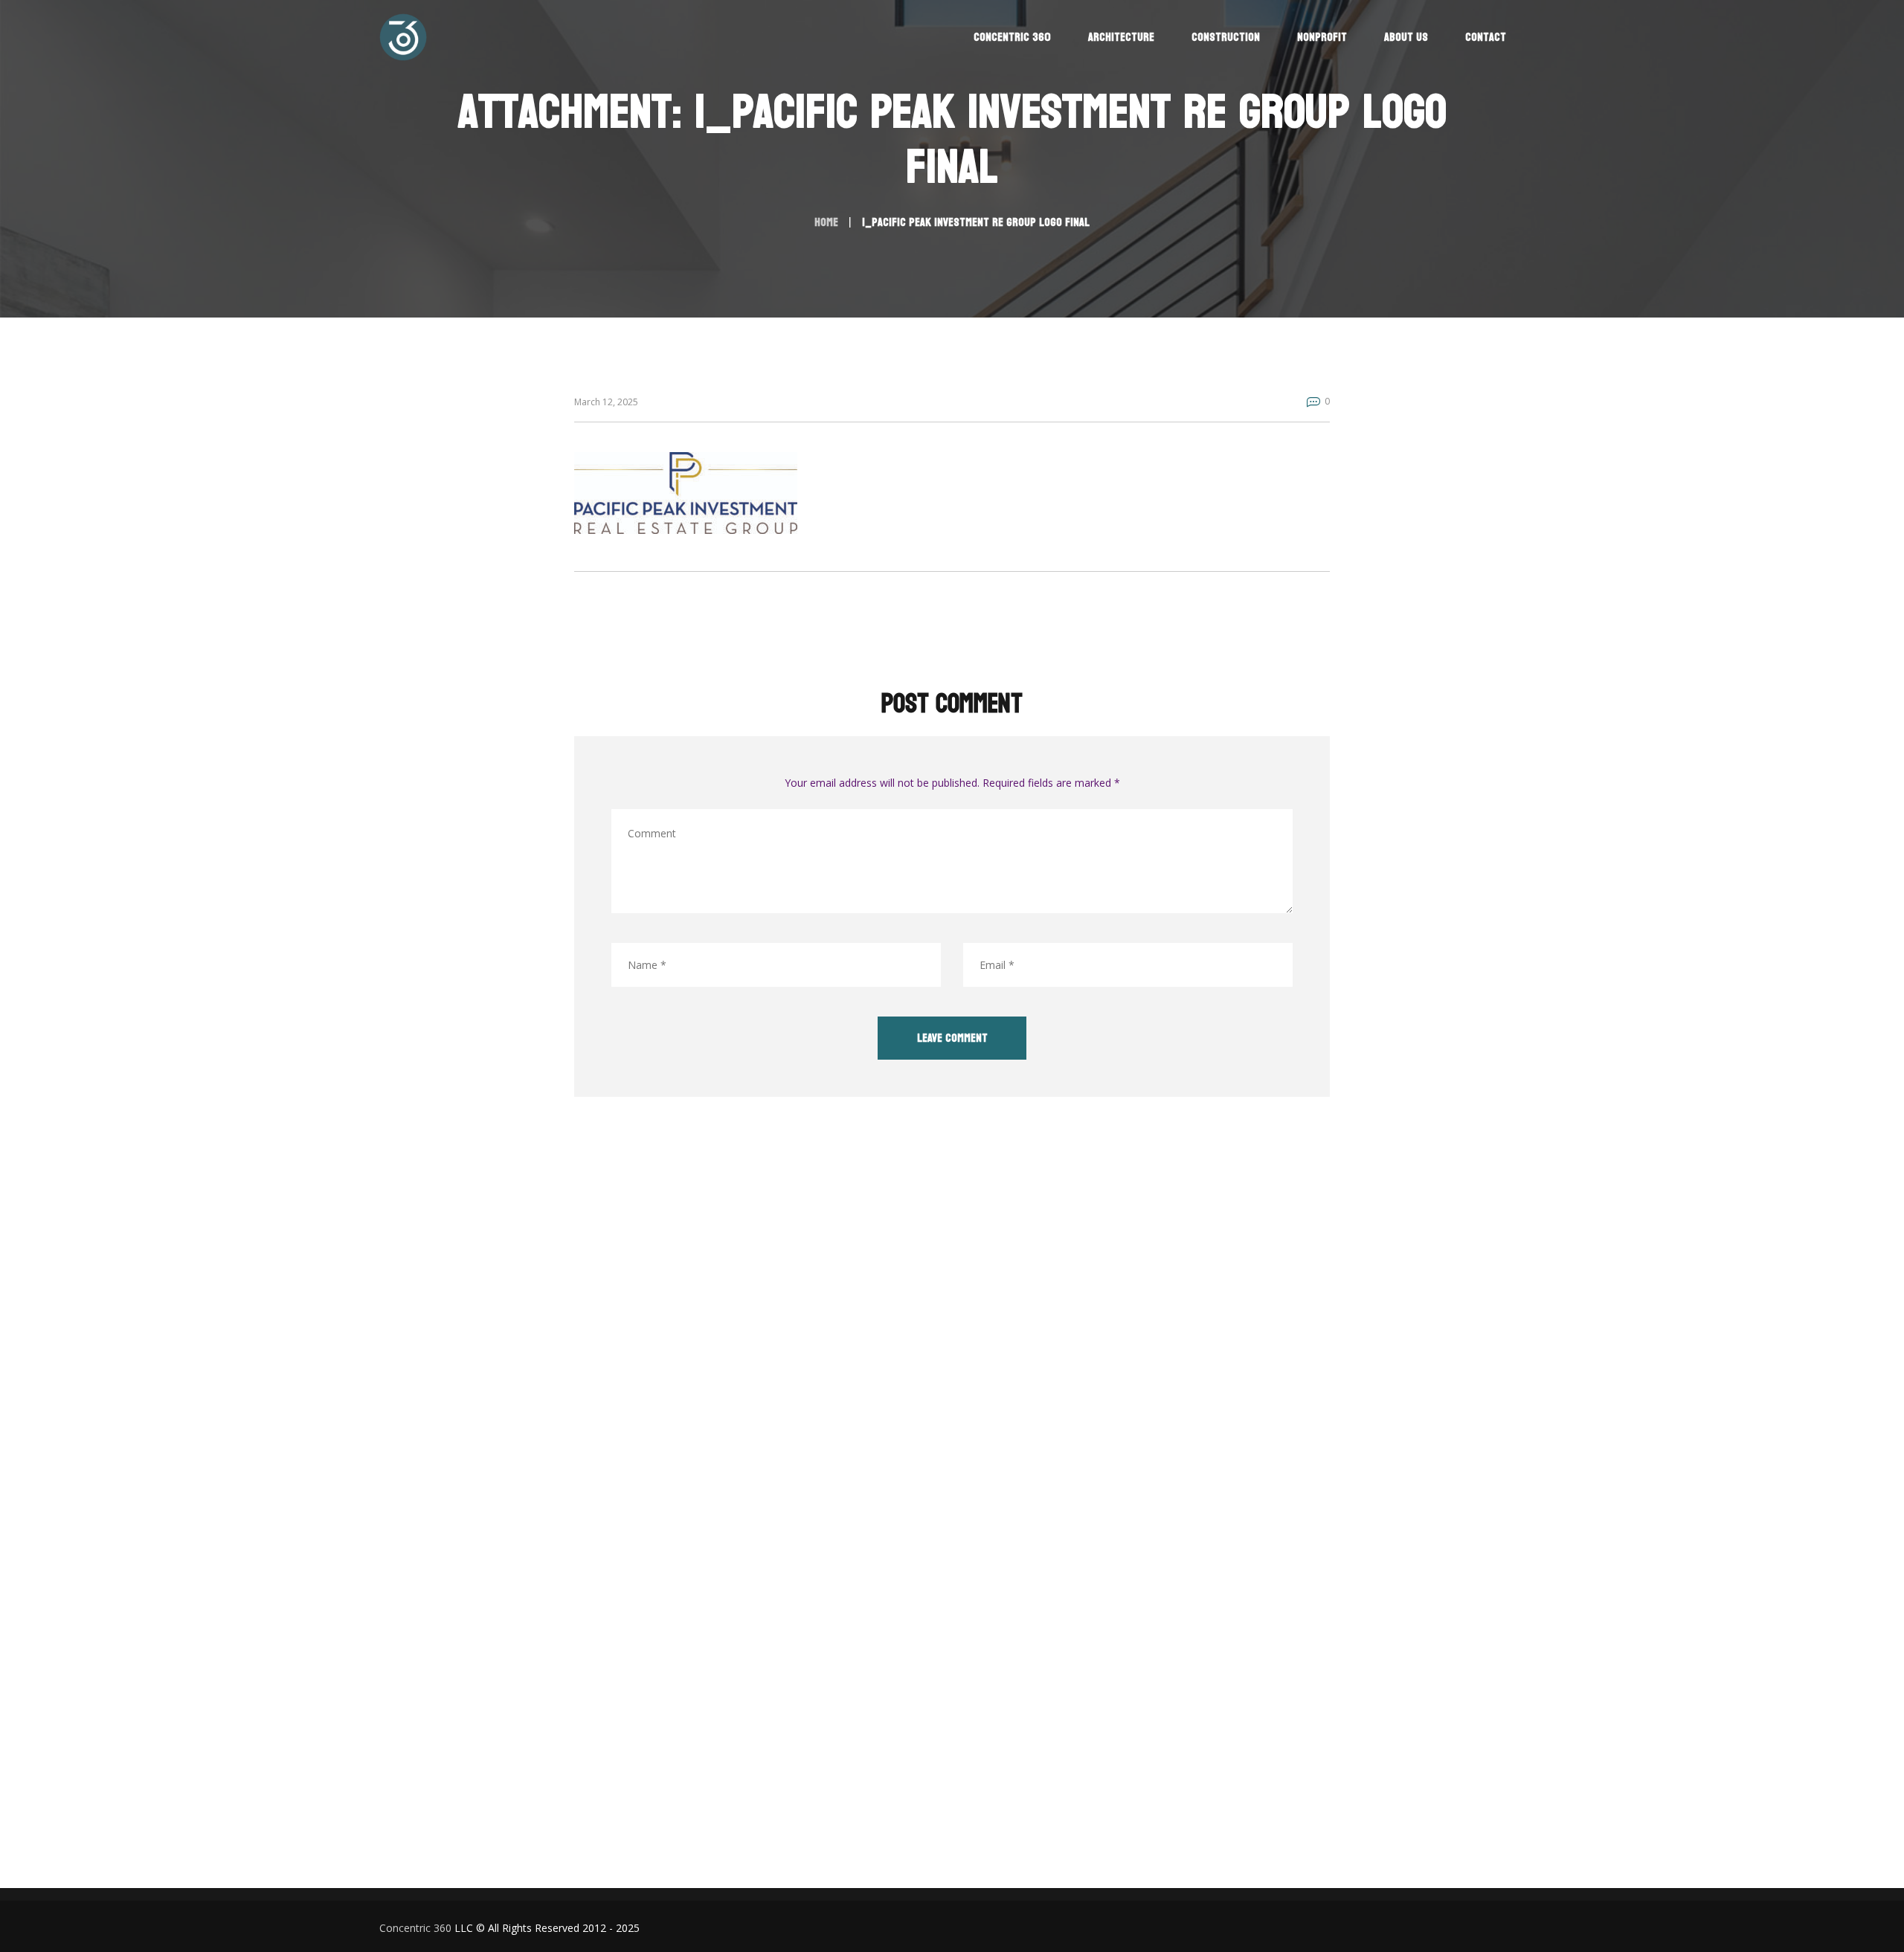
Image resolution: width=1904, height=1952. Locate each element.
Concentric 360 (415, 1928)
